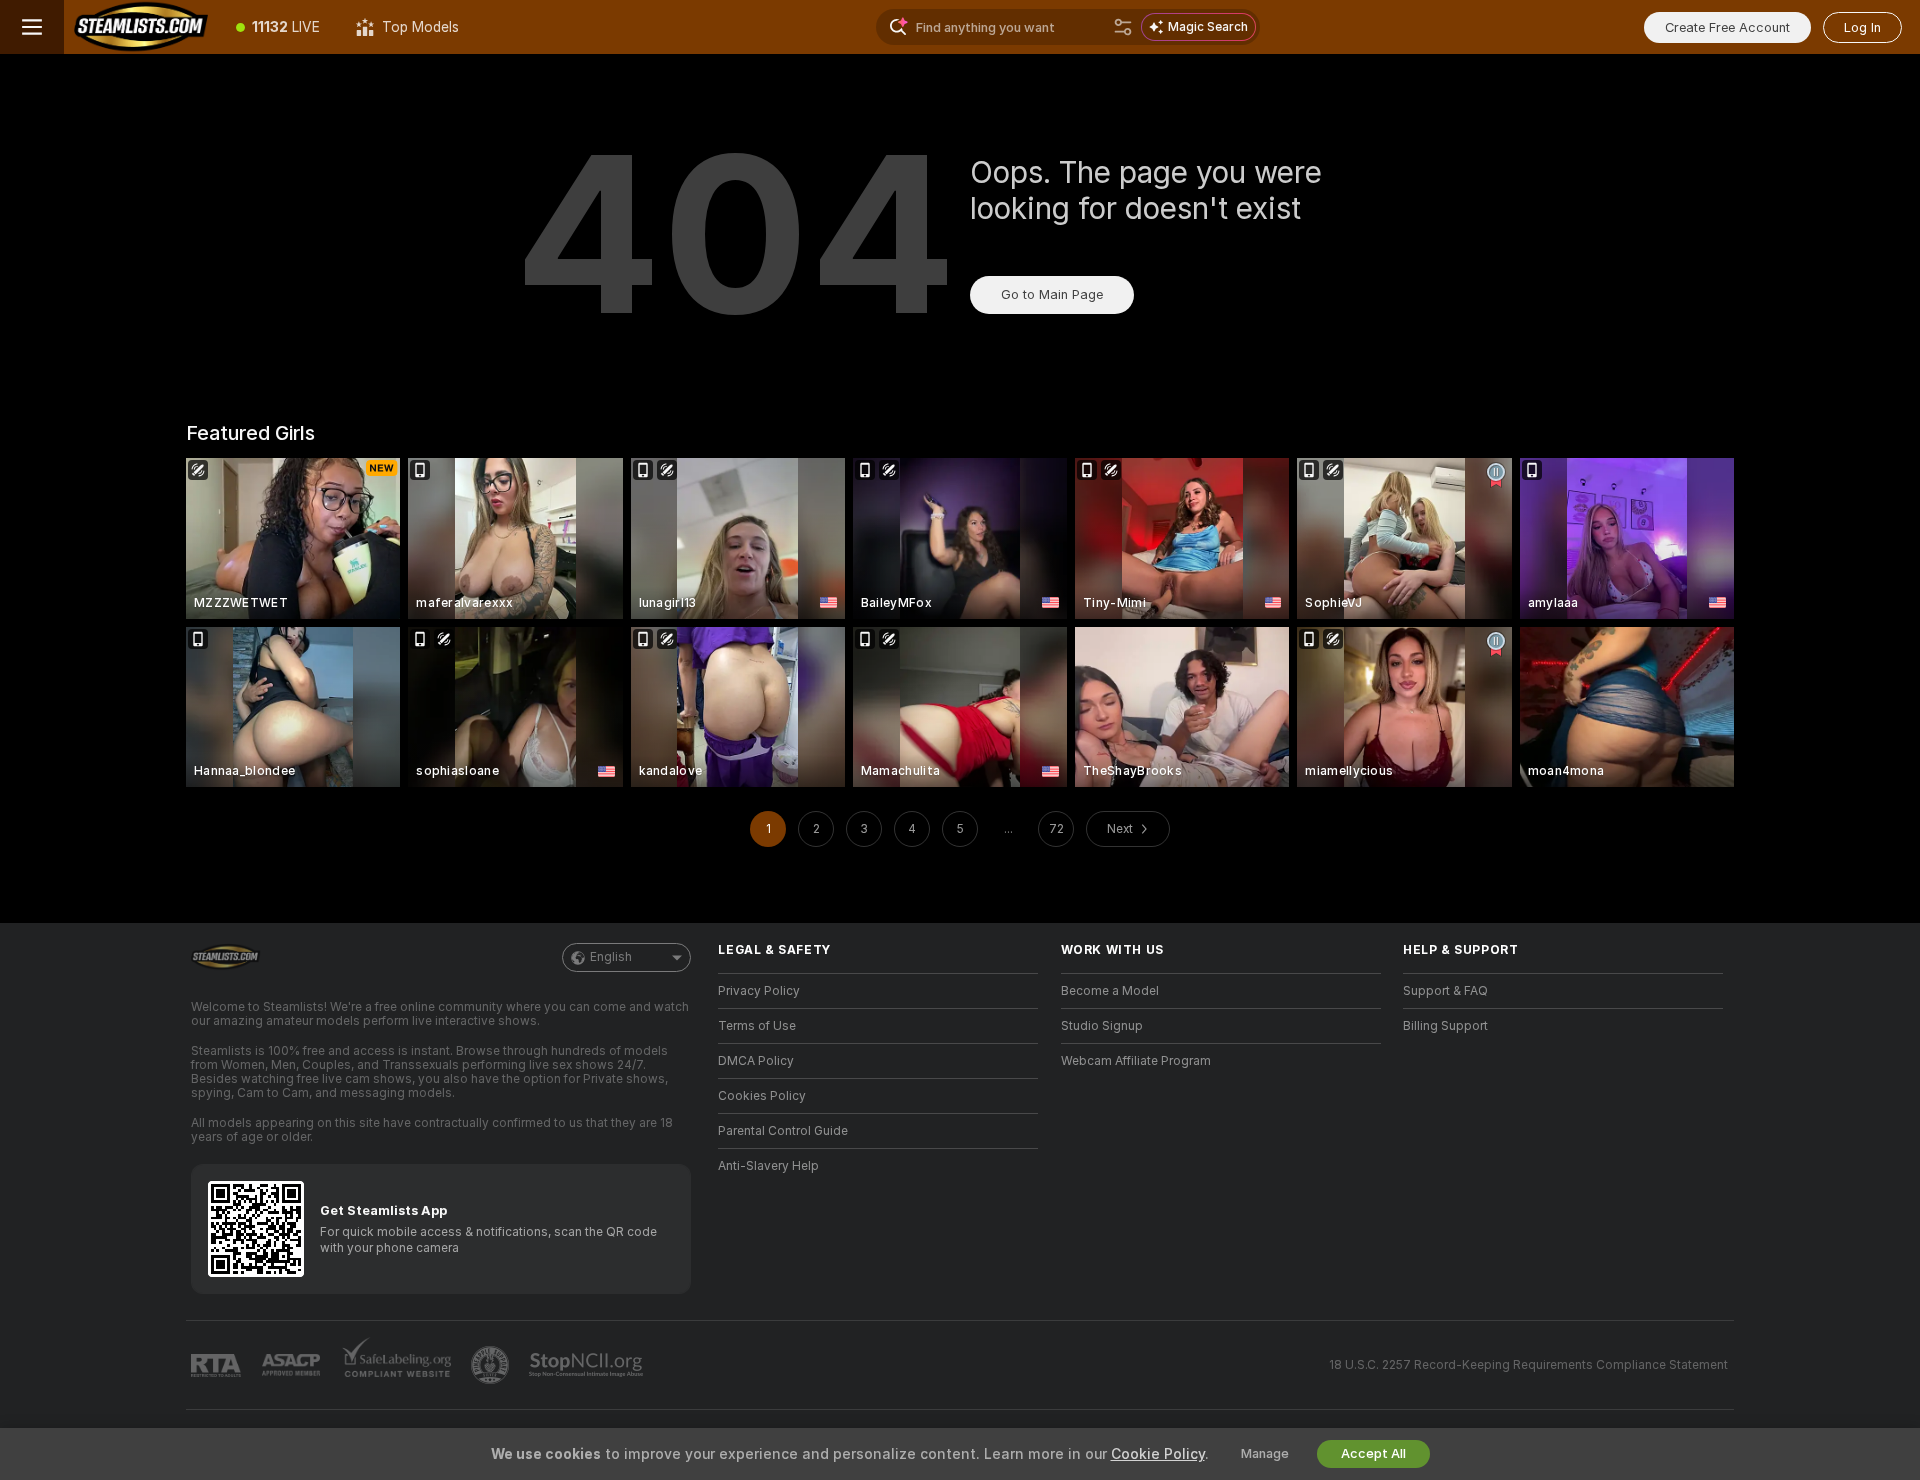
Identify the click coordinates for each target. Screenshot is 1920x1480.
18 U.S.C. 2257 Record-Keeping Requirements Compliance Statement (1528, 1365)
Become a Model (1110, 991)
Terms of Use (757, 1026)
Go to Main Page (1052, 294)
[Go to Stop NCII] (588, 1365)
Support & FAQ (1445, 991)
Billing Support (1445, 1026)
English (611, 957)
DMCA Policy (756, 1061)
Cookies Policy (762, 1096)
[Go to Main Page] (141, 27)
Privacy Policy (759, 991)
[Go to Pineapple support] (492, 1365)
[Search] (1123, 27)
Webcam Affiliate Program (1136, 1061)
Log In (1862, 27)
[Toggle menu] (32, 27)
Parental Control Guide (783, 1131)
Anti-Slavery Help (768, 1166)
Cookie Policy (1158, 1454)
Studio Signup (1102, 1026)
